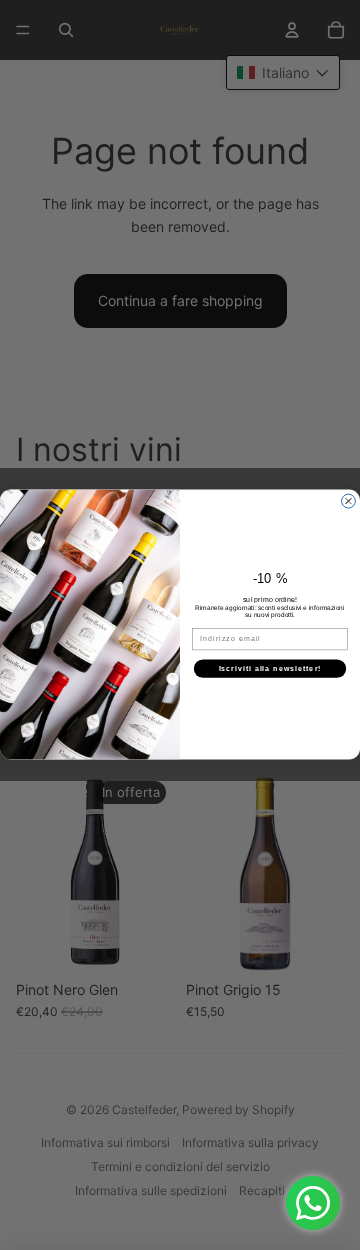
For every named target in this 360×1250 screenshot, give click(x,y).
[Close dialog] (349, 502)
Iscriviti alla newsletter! (270, 669)
